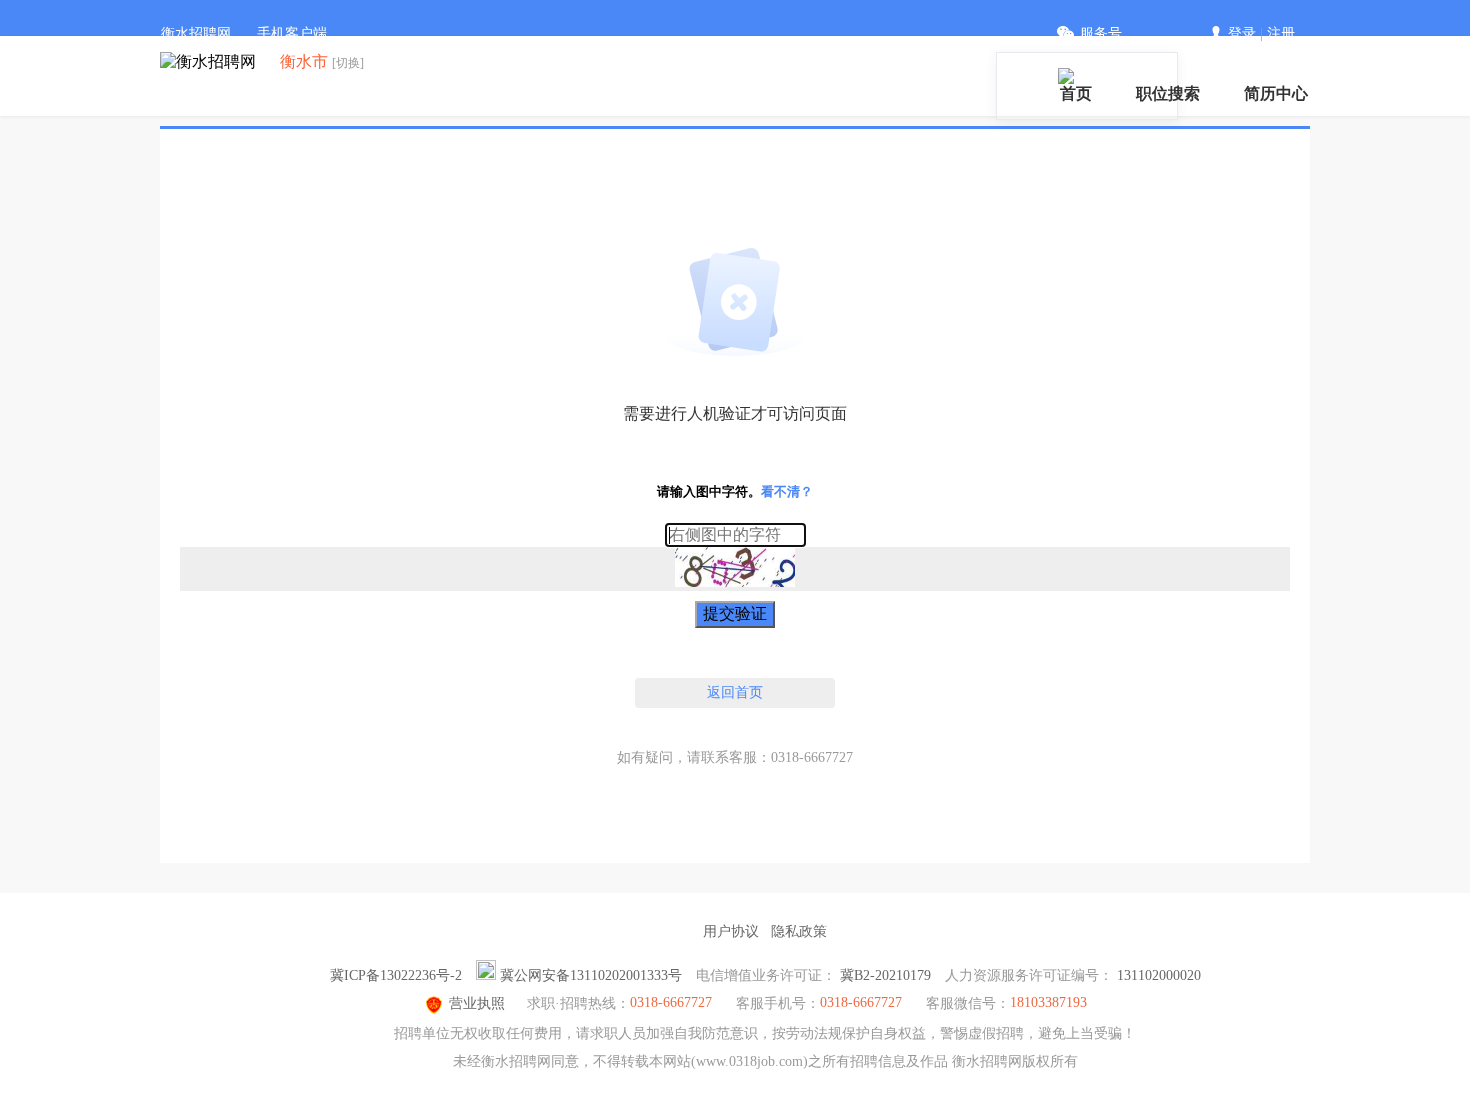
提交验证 (735, 613)
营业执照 (477, 1003)
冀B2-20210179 (885, 975)
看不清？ (787, 491)
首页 (1076, 93)
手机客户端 (292, 33)
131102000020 (1159, 975)
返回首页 (735, 692)
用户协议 (731, 931)
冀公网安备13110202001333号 (591, 975)
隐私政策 (799, 931)
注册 (1281, 33)
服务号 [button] (1101, 33)
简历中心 (1276, 93)
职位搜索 (1168, 93)
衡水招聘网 (196, 33)
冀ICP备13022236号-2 (396, 975)
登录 (1242, 33)
